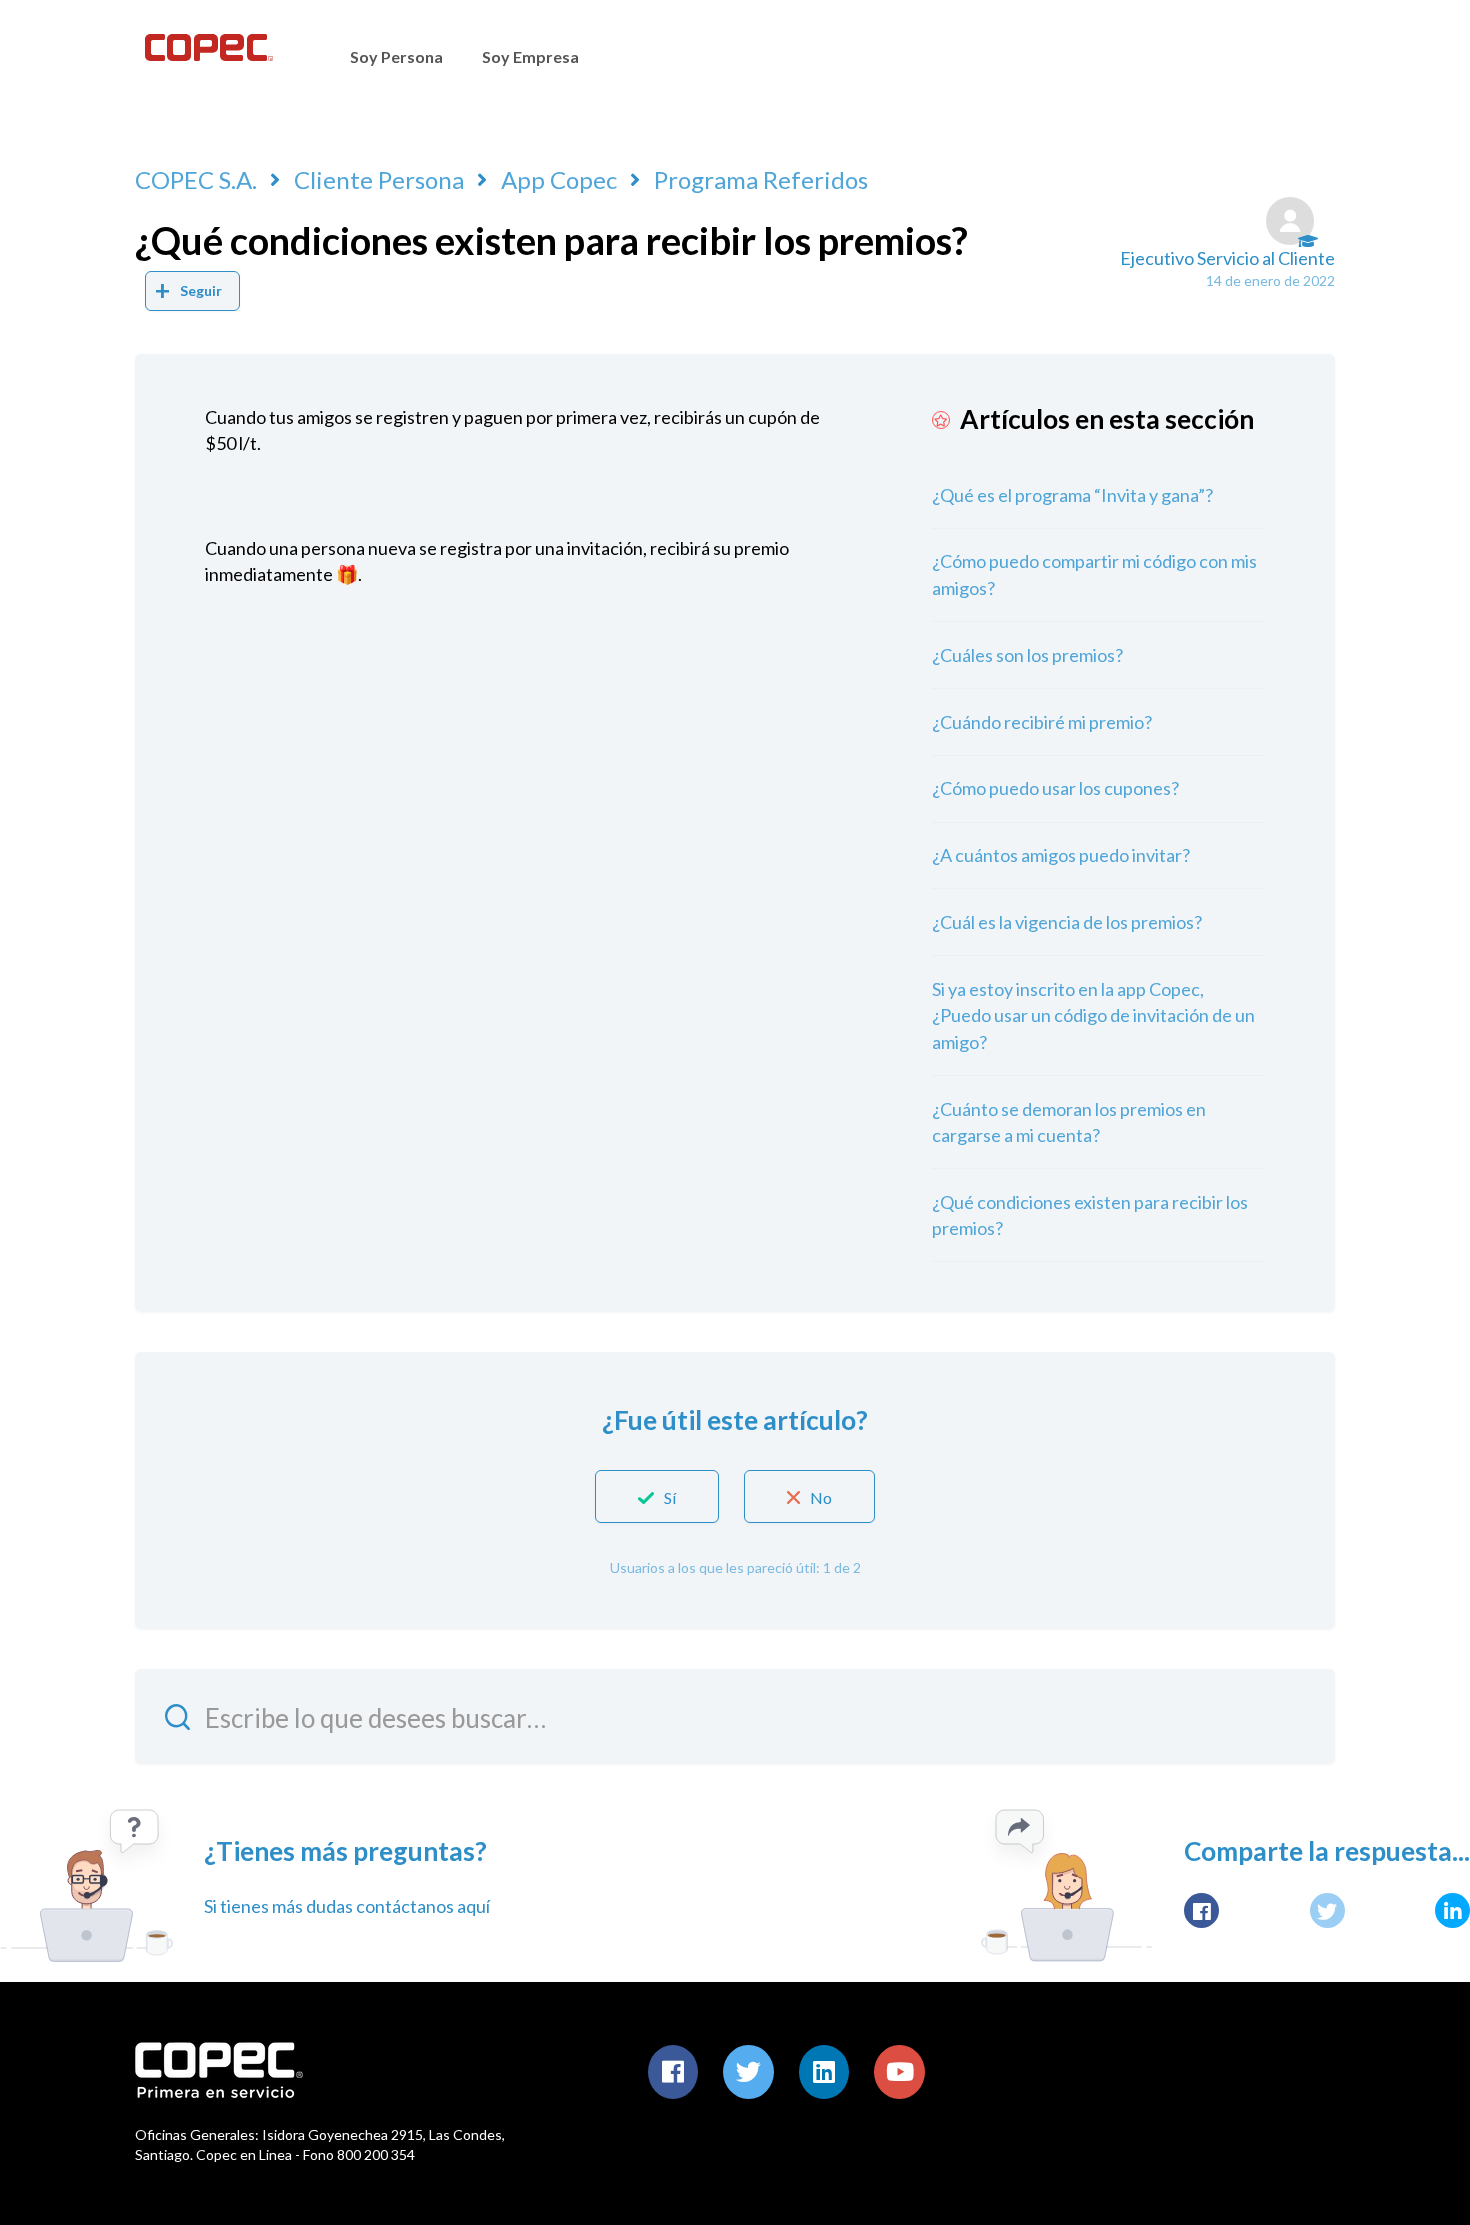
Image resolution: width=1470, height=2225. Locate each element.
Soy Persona (396, 56)
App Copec (559, 179)
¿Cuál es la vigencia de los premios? (1067, 922)
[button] (657, 1497)
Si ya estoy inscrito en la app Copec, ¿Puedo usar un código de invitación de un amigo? (1093, 1015)
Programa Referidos (761, 179)
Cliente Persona (379, 179)
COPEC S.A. (196, 179)
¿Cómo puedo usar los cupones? (1055, 788)
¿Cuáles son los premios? (1027, 655)
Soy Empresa (530, 56)
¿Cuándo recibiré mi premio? (1042, 722)
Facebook (1201, 1910)
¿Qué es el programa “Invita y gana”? (1072, 495)
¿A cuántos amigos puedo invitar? (1061, 855)
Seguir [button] (201, 290)
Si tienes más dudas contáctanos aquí (347, 1906)
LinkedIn (1452, 1910)
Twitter (1327, 1910)
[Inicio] (208, 55)
